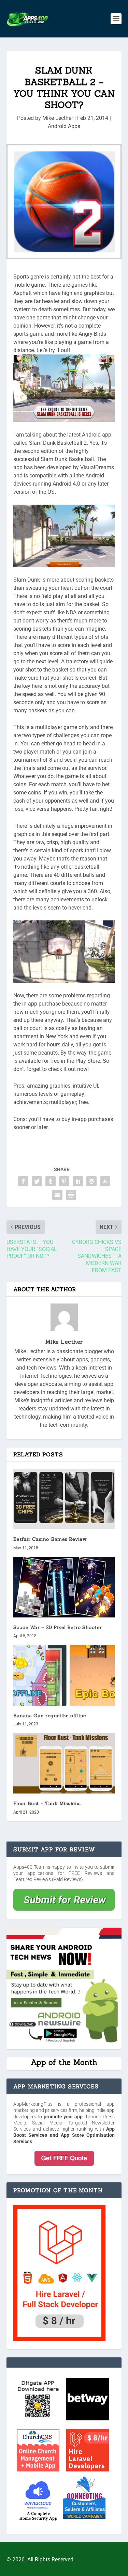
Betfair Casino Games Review (50, 1539)
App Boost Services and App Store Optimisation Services (64, 2135)
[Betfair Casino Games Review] (64, 1499)
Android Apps (64, 126)
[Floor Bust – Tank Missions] (64, 1763)
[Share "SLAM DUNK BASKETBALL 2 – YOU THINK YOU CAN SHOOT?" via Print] (71, 1195)
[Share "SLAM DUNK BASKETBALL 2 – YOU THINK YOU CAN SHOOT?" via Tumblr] (51, 1181)
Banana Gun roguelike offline (50, 1716)
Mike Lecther (58, 118)
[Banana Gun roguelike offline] (64, 1675)
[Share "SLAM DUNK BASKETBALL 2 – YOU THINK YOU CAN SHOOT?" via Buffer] (91, 1181)
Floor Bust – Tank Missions (47, 1803)
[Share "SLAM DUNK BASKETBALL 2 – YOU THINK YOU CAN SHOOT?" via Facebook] (23, 1181)
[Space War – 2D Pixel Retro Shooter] (64, 1587)
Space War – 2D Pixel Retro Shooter (58, 1627)
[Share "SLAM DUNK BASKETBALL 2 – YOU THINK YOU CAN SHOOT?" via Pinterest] (64, 1181)
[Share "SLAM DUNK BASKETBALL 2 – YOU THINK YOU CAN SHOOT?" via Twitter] (37, 1181)
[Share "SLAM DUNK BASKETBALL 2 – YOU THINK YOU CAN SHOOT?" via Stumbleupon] (105, 1181)
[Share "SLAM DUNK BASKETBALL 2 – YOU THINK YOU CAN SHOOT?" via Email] (57, 1195)
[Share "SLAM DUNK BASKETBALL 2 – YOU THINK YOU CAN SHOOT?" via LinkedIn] (78, 1181)
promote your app (63, 2117)
